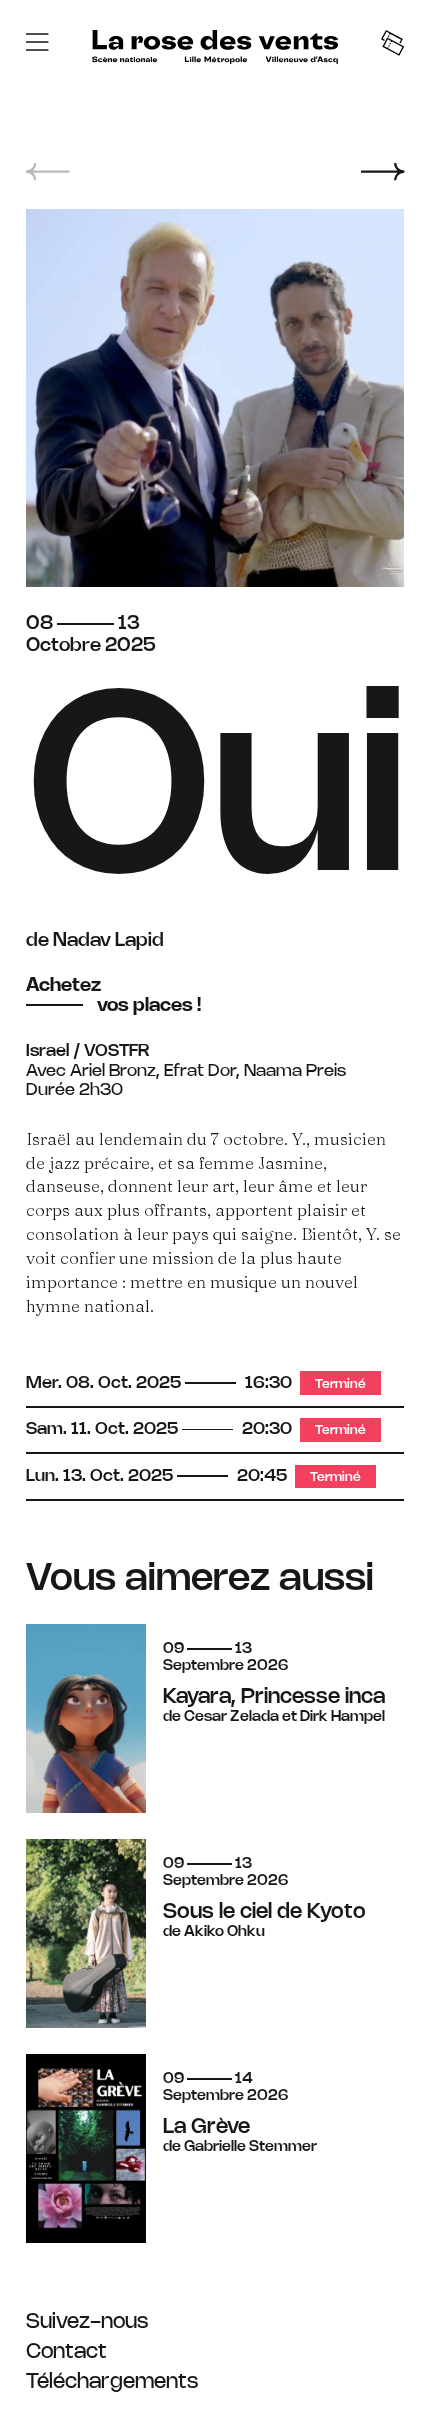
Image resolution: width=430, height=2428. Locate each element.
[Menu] (37, 45)
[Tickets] (392, 45)
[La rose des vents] (215, 47)
